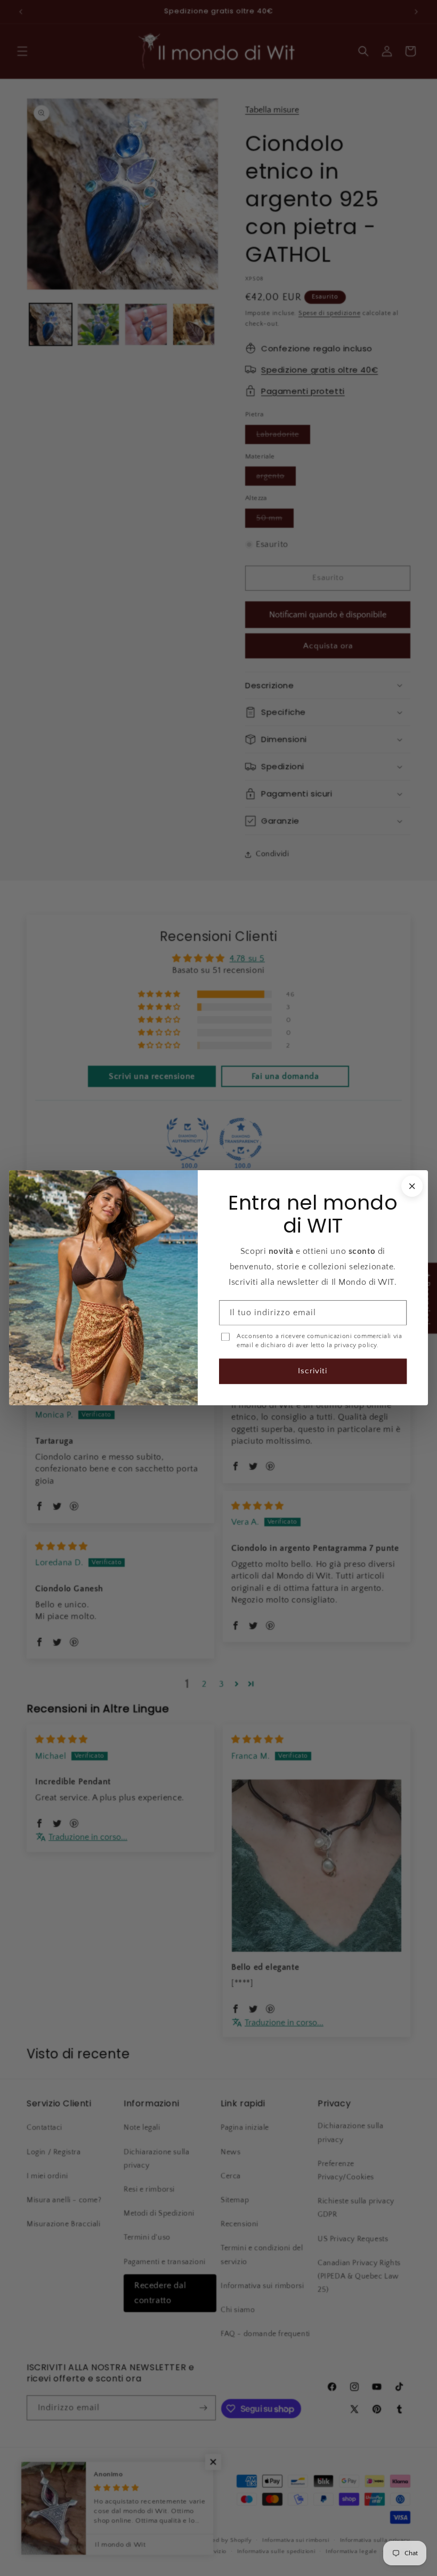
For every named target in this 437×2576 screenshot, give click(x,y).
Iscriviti (313, 1371)
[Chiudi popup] (412, 1186)
